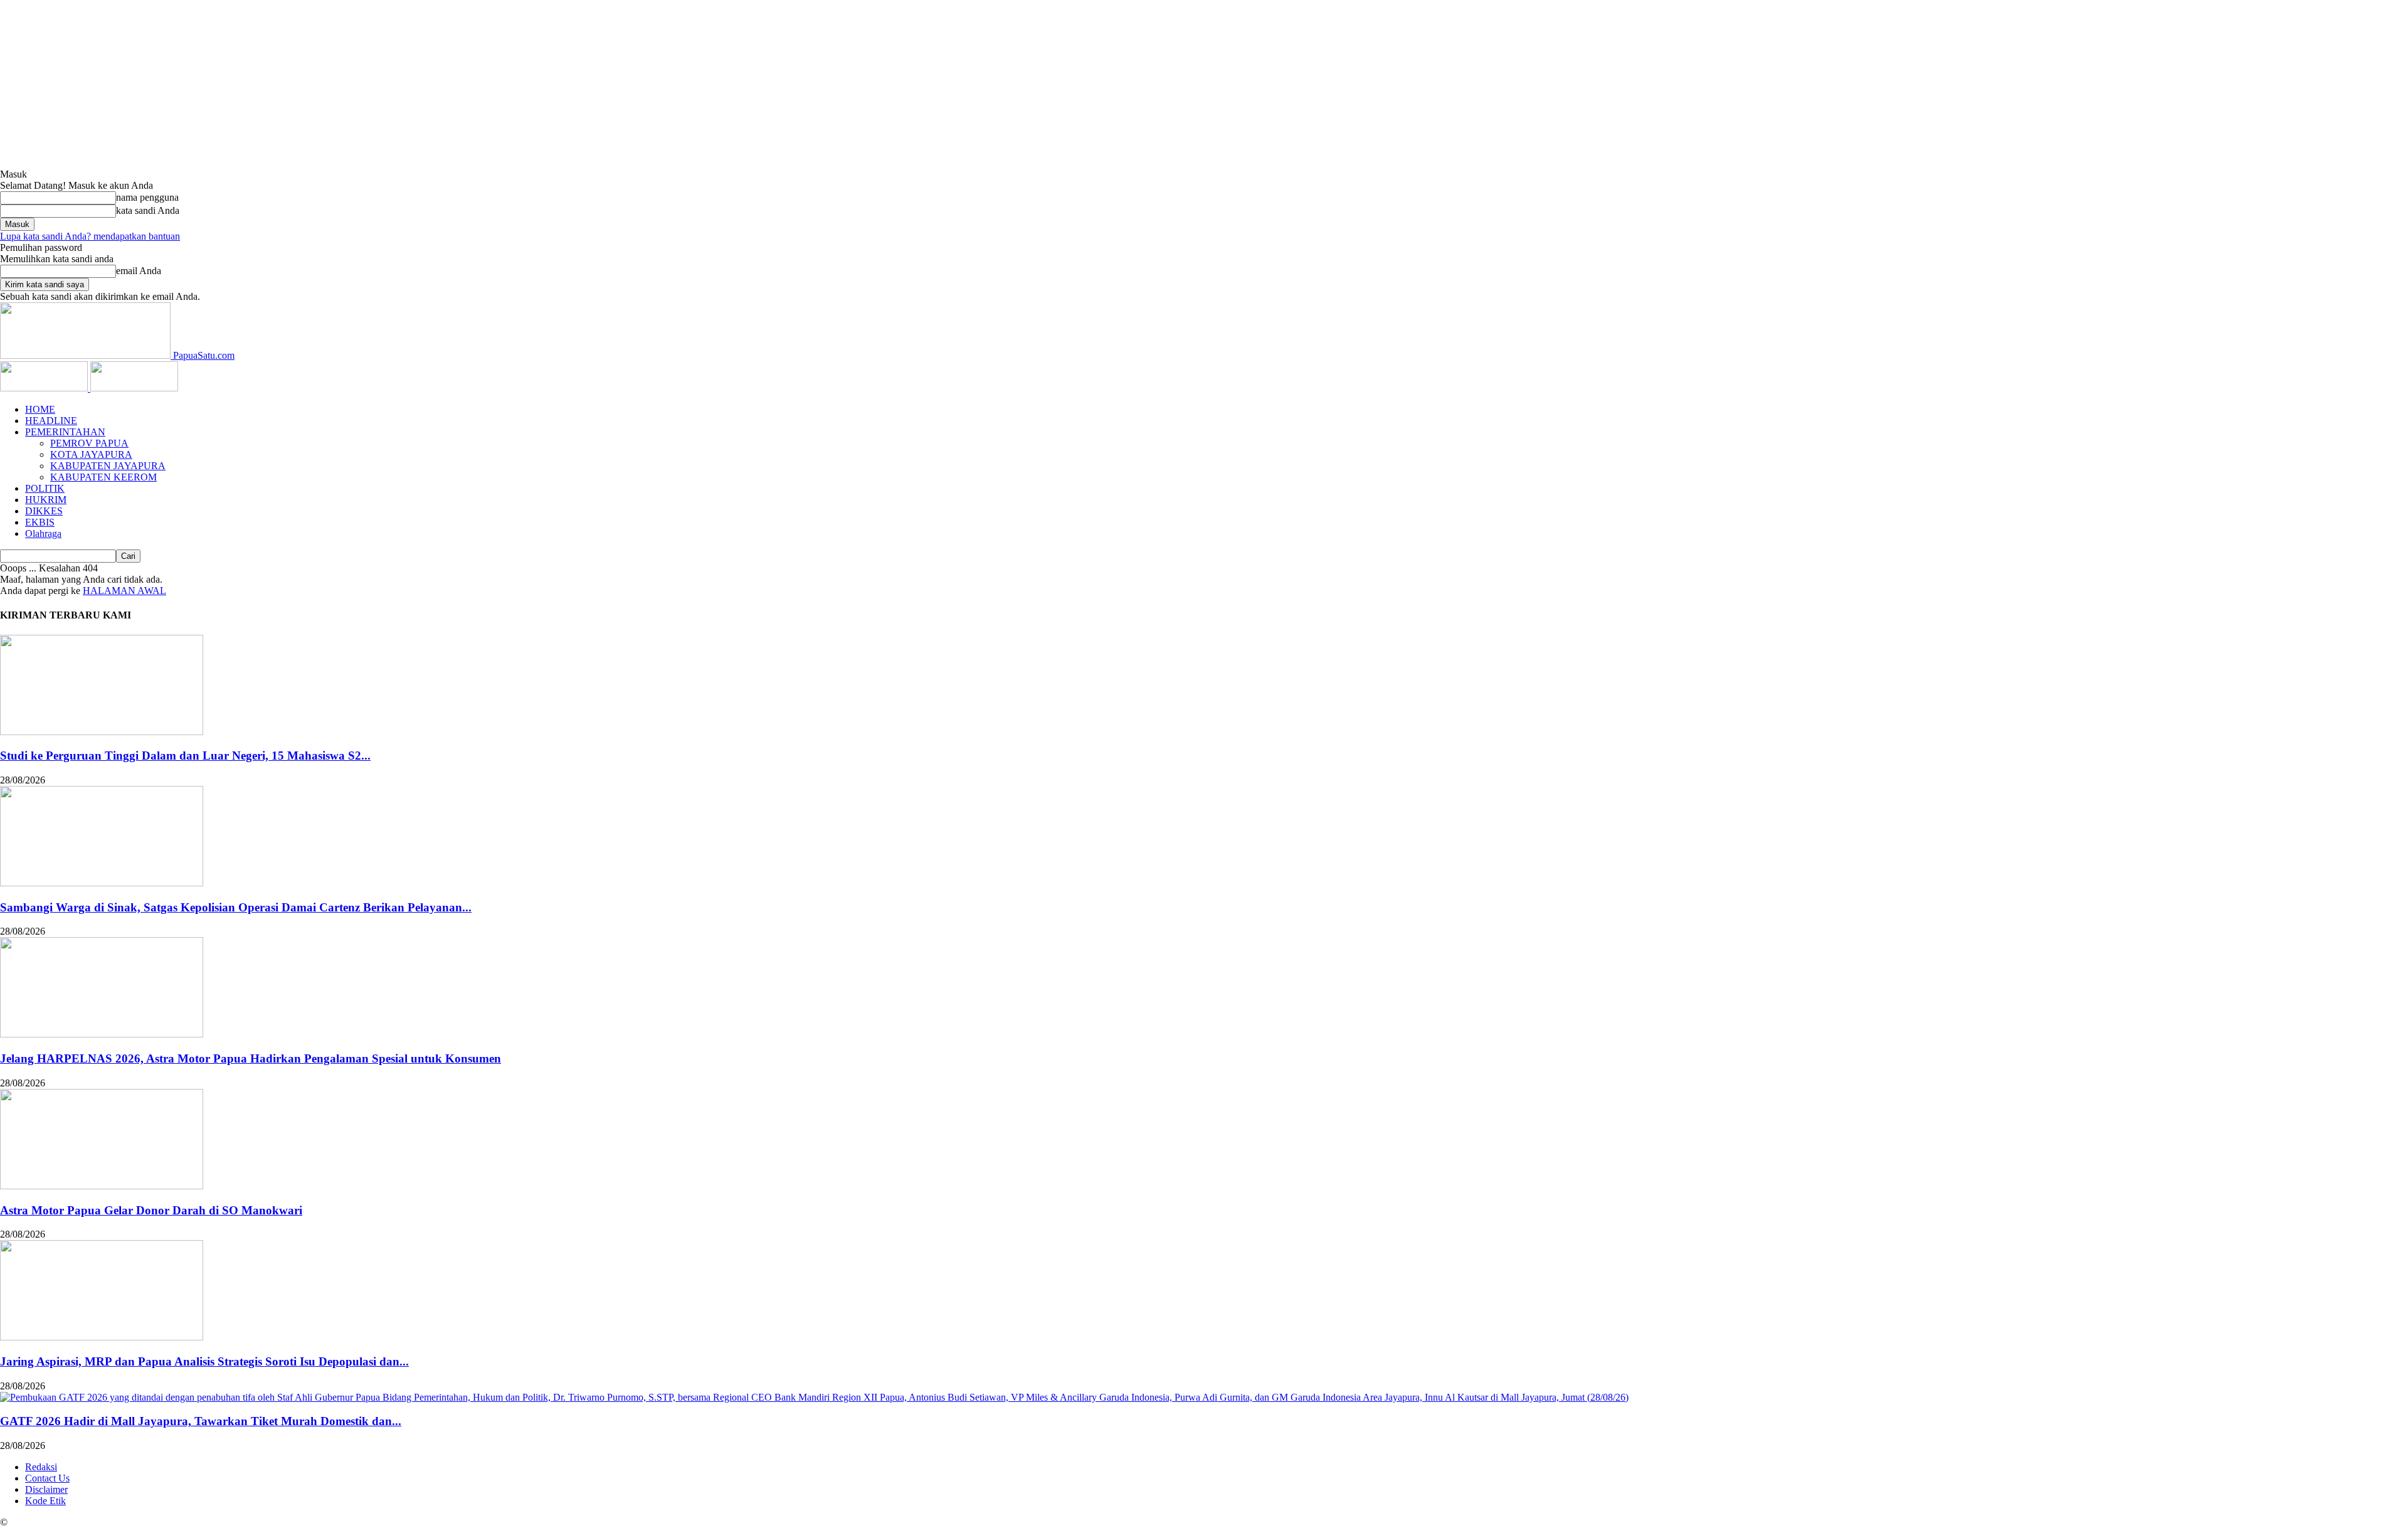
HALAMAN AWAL (124, 591)
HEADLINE (51, 421)
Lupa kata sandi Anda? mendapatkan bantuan (90, 236)
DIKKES (44, 511)
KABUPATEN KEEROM (103, 477)
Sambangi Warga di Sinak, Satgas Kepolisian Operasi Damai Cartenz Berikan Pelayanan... (236, 907)
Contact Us (47, 1478)
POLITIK (45, 488)
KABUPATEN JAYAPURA (108, 466)
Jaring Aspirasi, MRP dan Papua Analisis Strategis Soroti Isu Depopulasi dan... (204, 1361)
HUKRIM (46, 500)
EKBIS (40, 522)
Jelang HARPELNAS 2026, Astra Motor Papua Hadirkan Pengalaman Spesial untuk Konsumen (251, 1058)
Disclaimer (46, 1489)
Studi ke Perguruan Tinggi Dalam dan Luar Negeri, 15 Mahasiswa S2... (185, 756)
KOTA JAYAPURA (91, 454)
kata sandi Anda (148, 210)
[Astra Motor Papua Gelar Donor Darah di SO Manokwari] (102, 1186)
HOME (40, 409)
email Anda (139, 271)
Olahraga (43, 533)
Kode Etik (45, 1501)
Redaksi (41, 1467)
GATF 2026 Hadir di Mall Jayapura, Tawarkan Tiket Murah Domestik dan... (201, 1421)
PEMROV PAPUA (89, 443)
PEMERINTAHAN (65, 432)
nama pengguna (147, 197)
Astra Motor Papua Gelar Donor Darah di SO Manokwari (151, 1210)
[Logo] (45, 388)
